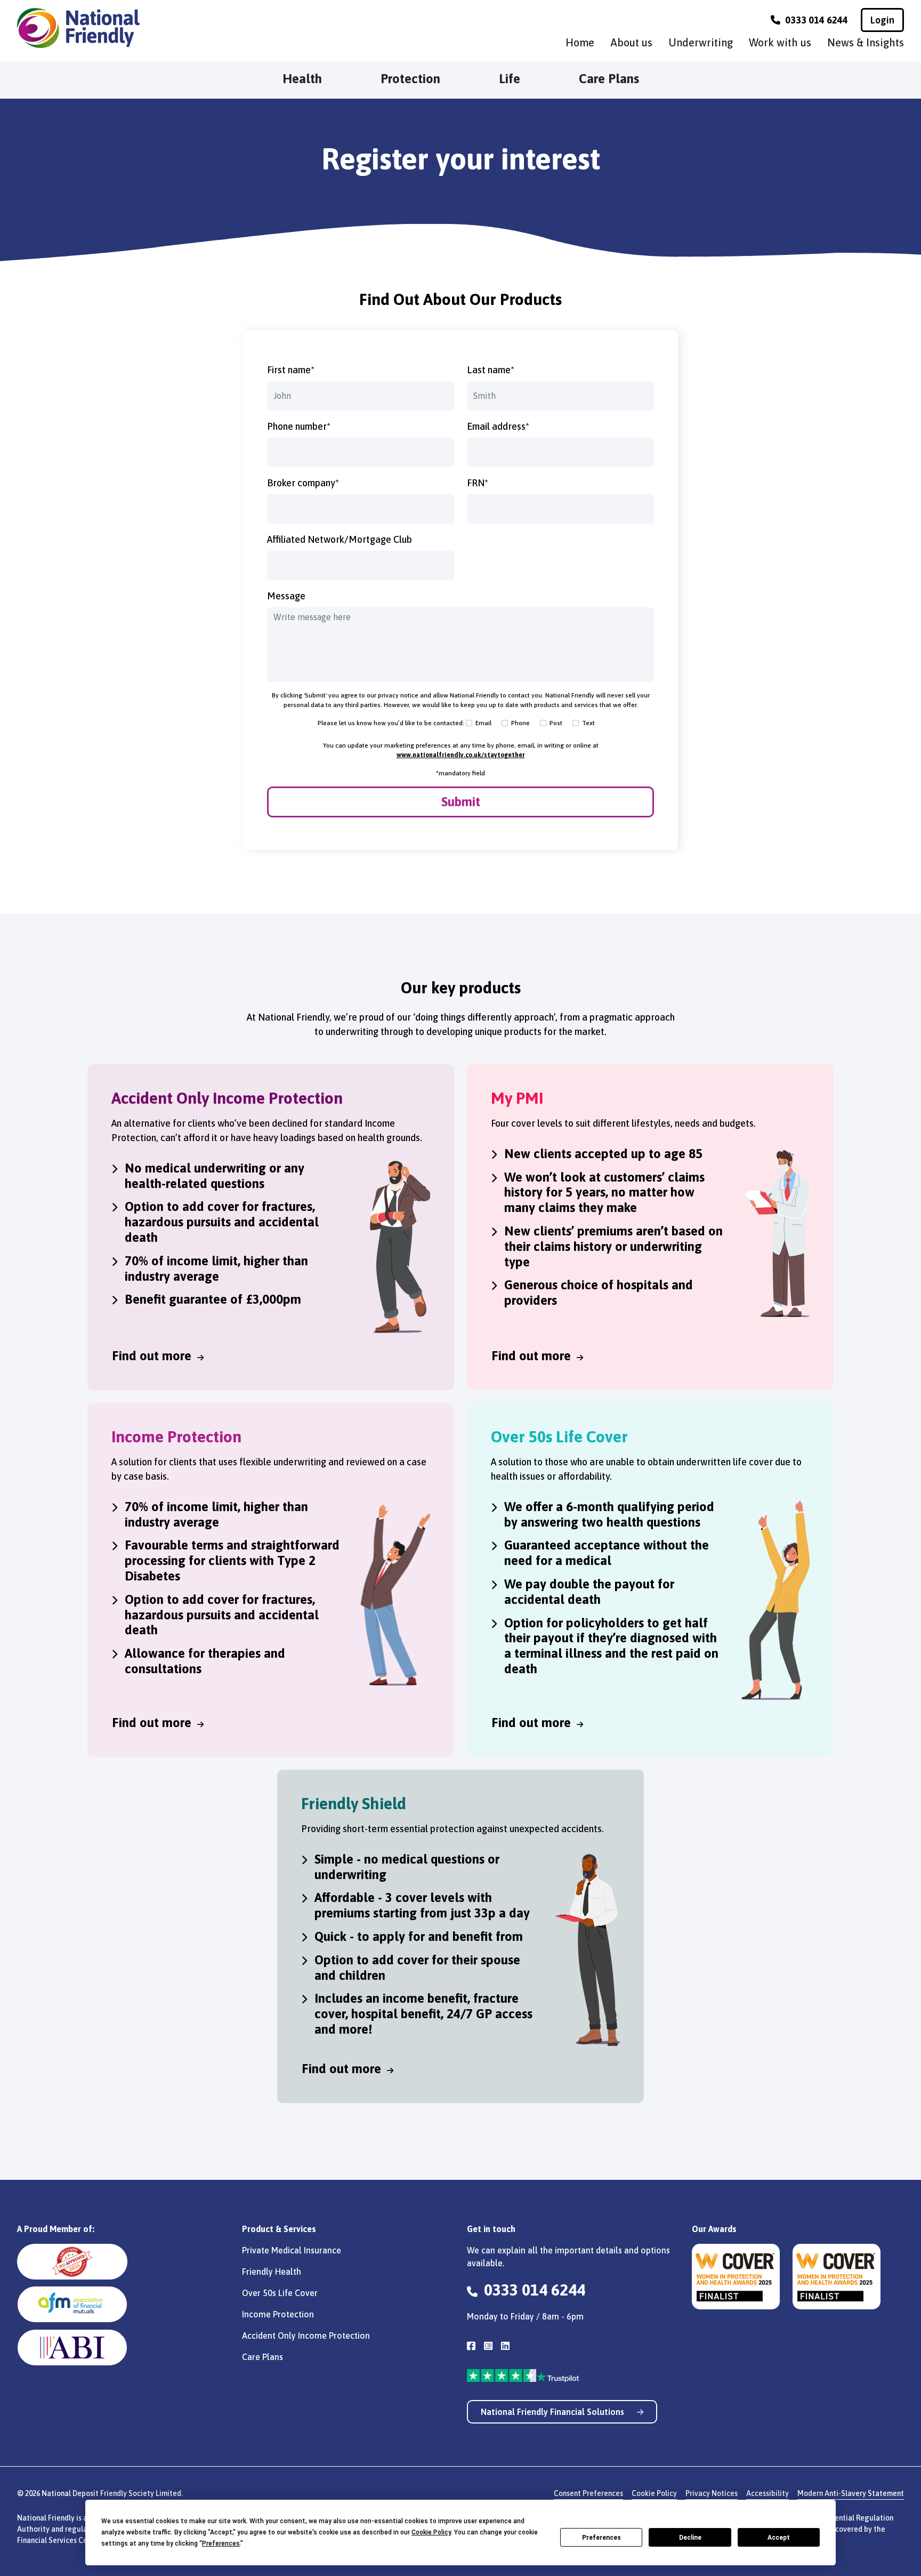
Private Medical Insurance (292, 2250)
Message (286, 596)
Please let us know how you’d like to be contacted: (391, 723)
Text (588, 723)
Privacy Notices (712, 2493)
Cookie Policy (654, 2493)
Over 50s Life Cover (280, 2293)
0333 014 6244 (815, 20)
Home (580, 42)
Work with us (780, 42)
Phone (520, 723)
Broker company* (303, 483)
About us (631, 42)
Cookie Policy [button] (431, 2532)
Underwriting (701, 42)
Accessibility (768, 2493)
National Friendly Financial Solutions (554, 2412)
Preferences (601, 2538)
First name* (291, 370)
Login (882, 20)
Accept (779, 2538)
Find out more (153, 1356)
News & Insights (866, 42)
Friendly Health (272, 2272)
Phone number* (299, 426)
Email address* (498, 426)
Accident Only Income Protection (306, 2336)
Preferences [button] (221, 2543)
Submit (461, 802)
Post (556, 723)
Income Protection (278, 2314)
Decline (690, 2538)
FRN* (478, 483)
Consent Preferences (588, 2493)
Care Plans (609, 79)
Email (483, 723)
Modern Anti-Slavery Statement (851, 2493)
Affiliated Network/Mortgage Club (340, 539)
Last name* (491, 370)
